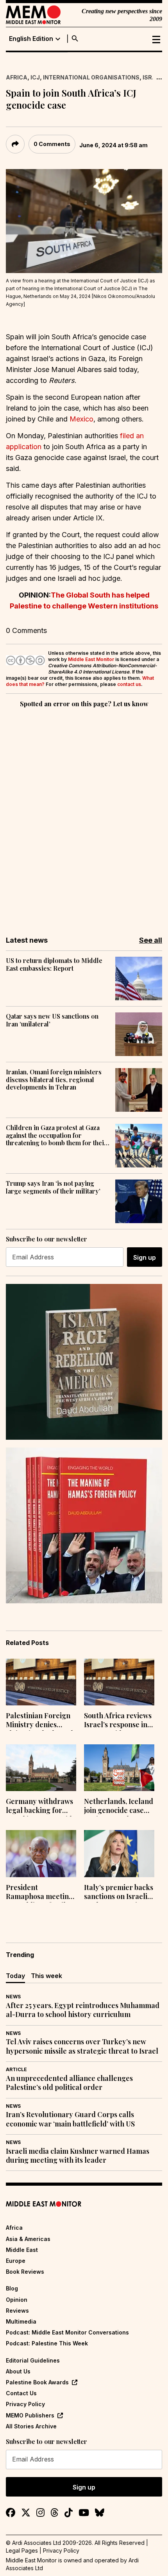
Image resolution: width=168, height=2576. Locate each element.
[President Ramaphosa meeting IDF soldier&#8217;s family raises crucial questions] (41, 1853)
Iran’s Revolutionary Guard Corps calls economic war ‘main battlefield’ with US (70, 2119)
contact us (129, 684)
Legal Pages (22, 2550)
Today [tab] (15, 1976)
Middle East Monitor (91, 659)
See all (151, 940)
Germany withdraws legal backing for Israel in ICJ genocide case (41, 1807)
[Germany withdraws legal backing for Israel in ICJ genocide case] (41, 1768)
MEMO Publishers (30, 2415)
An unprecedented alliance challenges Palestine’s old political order (69, 2083)
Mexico (81, 419)
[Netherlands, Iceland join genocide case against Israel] (119, 1768)
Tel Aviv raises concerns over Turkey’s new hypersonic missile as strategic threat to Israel (82, 2046)
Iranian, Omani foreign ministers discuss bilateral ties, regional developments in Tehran (54, 1079)
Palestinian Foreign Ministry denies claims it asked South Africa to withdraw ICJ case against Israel (40, 1721)
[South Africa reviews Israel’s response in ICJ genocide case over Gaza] (119, 1682)
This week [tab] (46, 1976)
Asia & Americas (28, 2239)
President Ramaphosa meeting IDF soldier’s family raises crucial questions (39, 1893)
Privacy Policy (25, 2404)
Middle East (22, 2250)
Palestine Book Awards (37, 2382)
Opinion (17, 2300)
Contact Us (21, 2393)
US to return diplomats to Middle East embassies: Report (54, 964)
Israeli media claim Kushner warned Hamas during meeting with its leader (78, 2156)
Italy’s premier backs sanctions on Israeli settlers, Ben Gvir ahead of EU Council (119, 1893)
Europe (16, 2261)
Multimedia (21, 2321)
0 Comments (52, 144)
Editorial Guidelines (33, 2360)
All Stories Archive (31, 2426)
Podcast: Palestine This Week (47, 2343)
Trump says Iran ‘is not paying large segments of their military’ (53, 1187)
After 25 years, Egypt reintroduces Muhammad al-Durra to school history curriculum (83, 2010)
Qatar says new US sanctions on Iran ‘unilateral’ (52, 1020)
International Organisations (91, 77)
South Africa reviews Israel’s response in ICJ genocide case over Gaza (118, 1721)
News (13, 1997)
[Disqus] (84, 816)
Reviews (17, 2311)
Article (16, 2069)
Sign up (145, 1257)
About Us (18, 2371)
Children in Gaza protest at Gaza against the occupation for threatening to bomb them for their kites (56, 1135)
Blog (12, 2288)
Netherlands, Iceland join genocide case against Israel (119, 1807)
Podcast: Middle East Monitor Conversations (67, 2332)
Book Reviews (25, 2272)
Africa (17, 77)
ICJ (35, 77)
